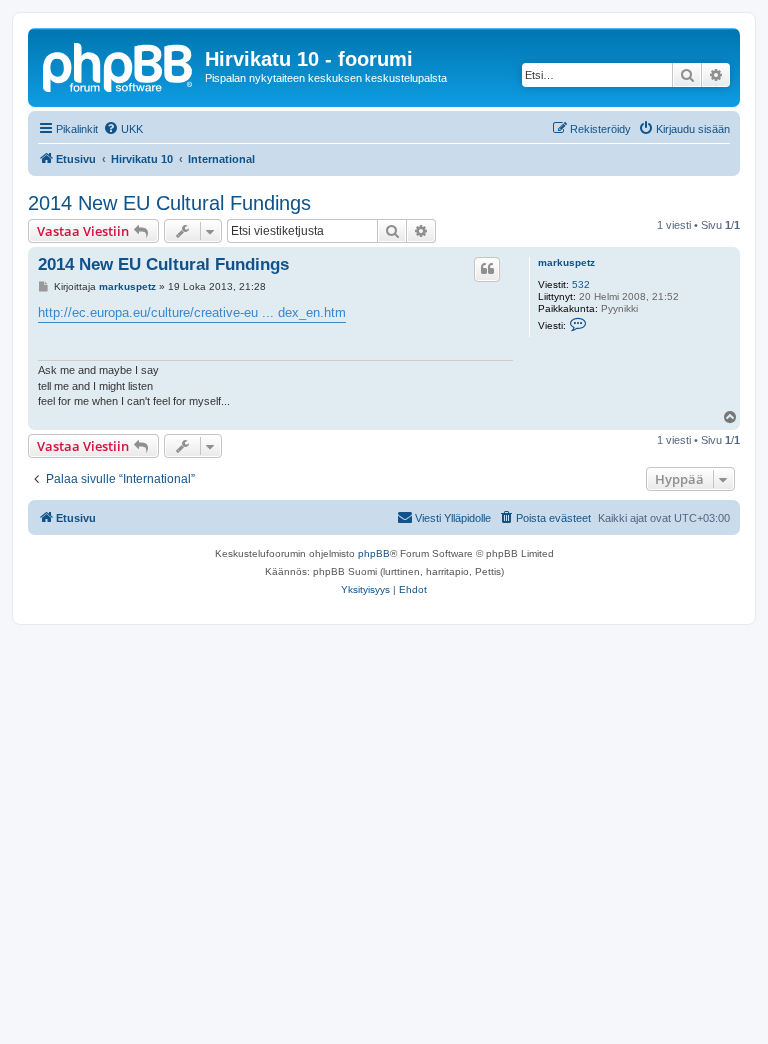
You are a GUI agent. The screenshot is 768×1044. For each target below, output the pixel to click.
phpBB (374, 553)
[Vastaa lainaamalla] (487, 269)
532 (581, 284)
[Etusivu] (119, 65)
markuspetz (566, 262)
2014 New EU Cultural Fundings (169, 203)
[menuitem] (123, 129)
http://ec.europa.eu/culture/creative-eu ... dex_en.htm (192, 312)
